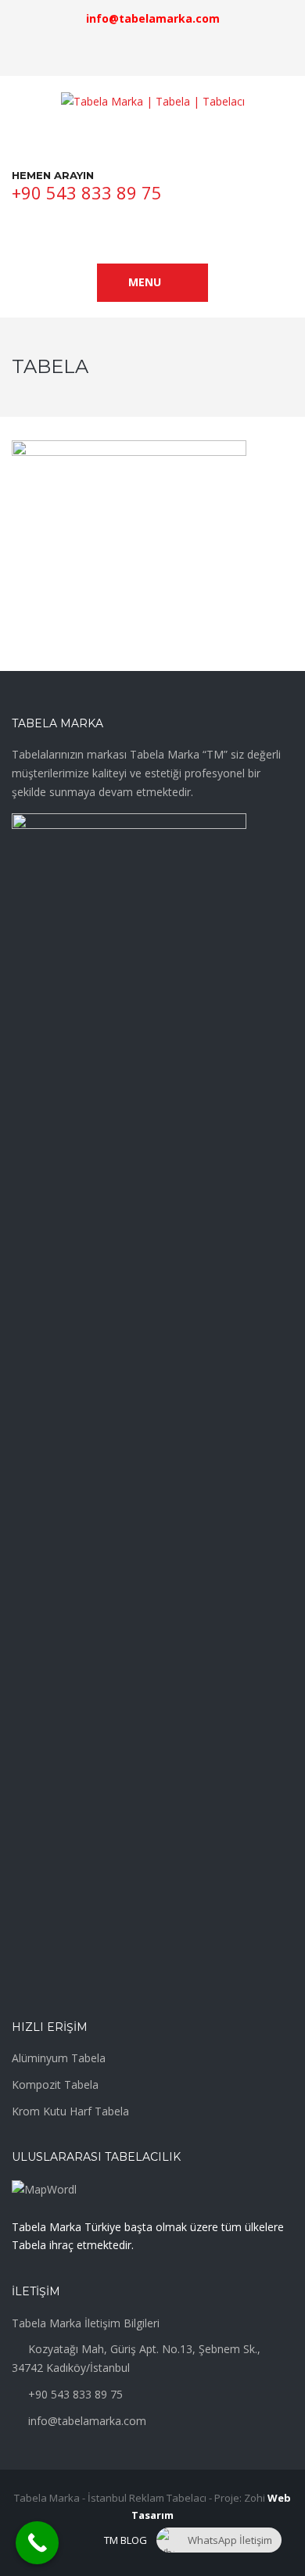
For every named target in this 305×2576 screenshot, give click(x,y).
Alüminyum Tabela (59, 2058)
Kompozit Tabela (55, 2084)
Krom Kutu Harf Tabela (70, 2111)
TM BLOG (126, 2540)
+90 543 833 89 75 (87, 192)
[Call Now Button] (37, 2543)
